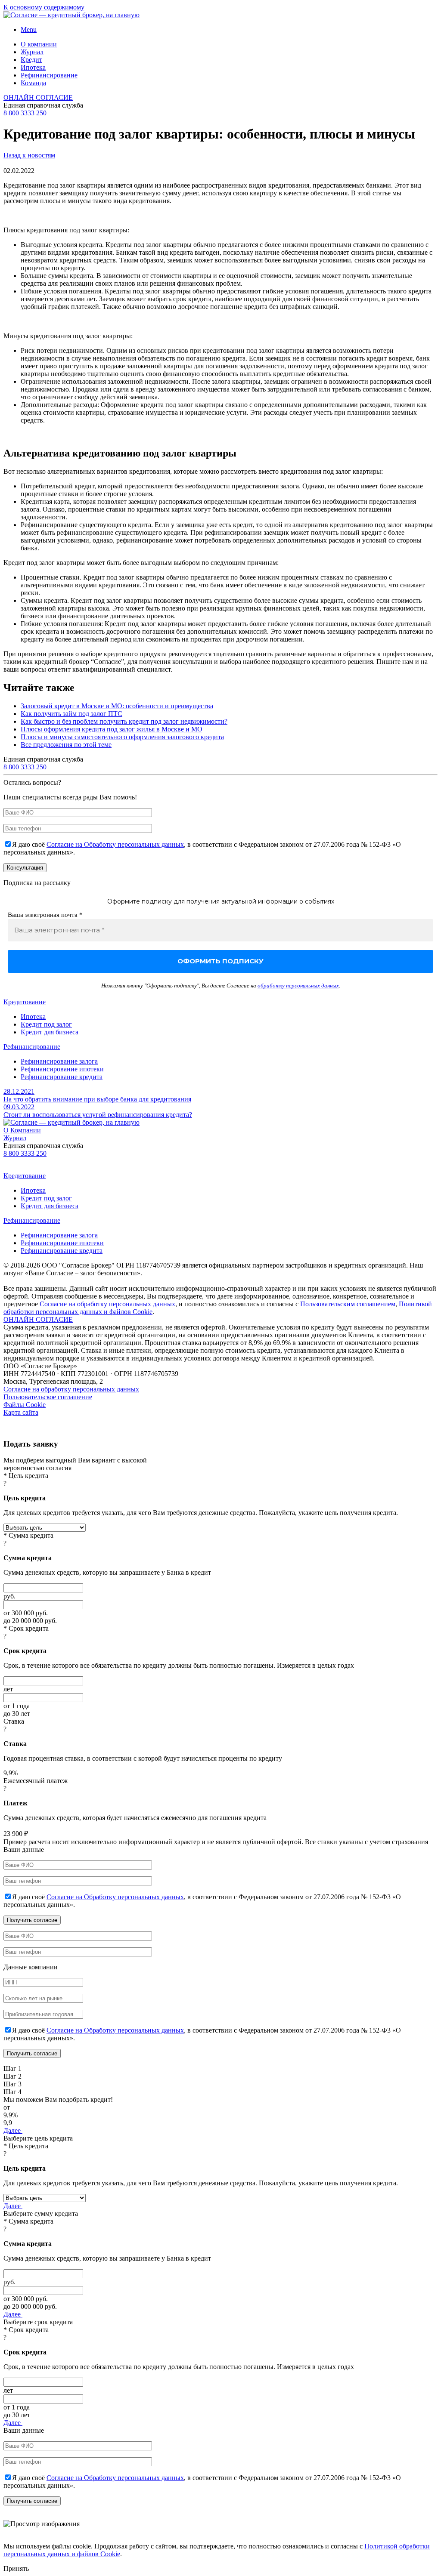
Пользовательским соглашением (348, 1304)
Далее (13, 2130)
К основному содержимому (44, 7)
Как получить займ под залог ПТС (71, 714)
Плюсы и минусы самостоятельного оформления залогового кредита (122, 737)
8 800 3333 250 (25, 113)
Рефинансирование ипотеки (62, 1069)
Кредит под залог (46, 1024)
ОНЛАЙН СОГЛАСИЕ (38, 97)
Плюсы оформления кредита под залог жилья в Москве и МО (112, 729)
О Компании (22, 1130)
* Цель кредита (26, 1476)
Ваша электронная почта (45, 915)
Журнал (32, 52)
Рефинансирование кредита (62, 1077)
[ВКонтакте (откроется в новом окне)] (11, 1168)
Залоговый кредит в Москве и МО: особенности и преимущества (117, 706)
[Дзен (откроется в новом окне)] (55, 1168)
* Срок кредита (26, 1628)
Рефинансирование (49, 75)
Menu (29, 29)
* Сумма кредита (28, 1535)
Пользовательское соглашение (48, 1397)
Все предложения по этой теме (66, 745)
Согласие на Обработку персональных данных (115, 844)
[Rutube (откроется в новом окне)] (25, 1168)
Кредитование (25, 1002)
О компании (39, 44)
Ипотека (33, 67)
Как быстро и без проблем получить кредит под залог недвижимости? (124, 721)
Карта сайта (21, 1412)
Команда (33, 83)
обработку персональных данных (298, 986)
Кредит (31, 60)
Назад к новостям (29, 155)
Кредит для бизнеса (50, 1032)
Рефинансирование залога (59, 1061)
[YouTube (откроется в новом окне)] (40, 1168)
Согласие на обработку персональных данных (107, 1304)
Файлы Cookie (25, 1405)
